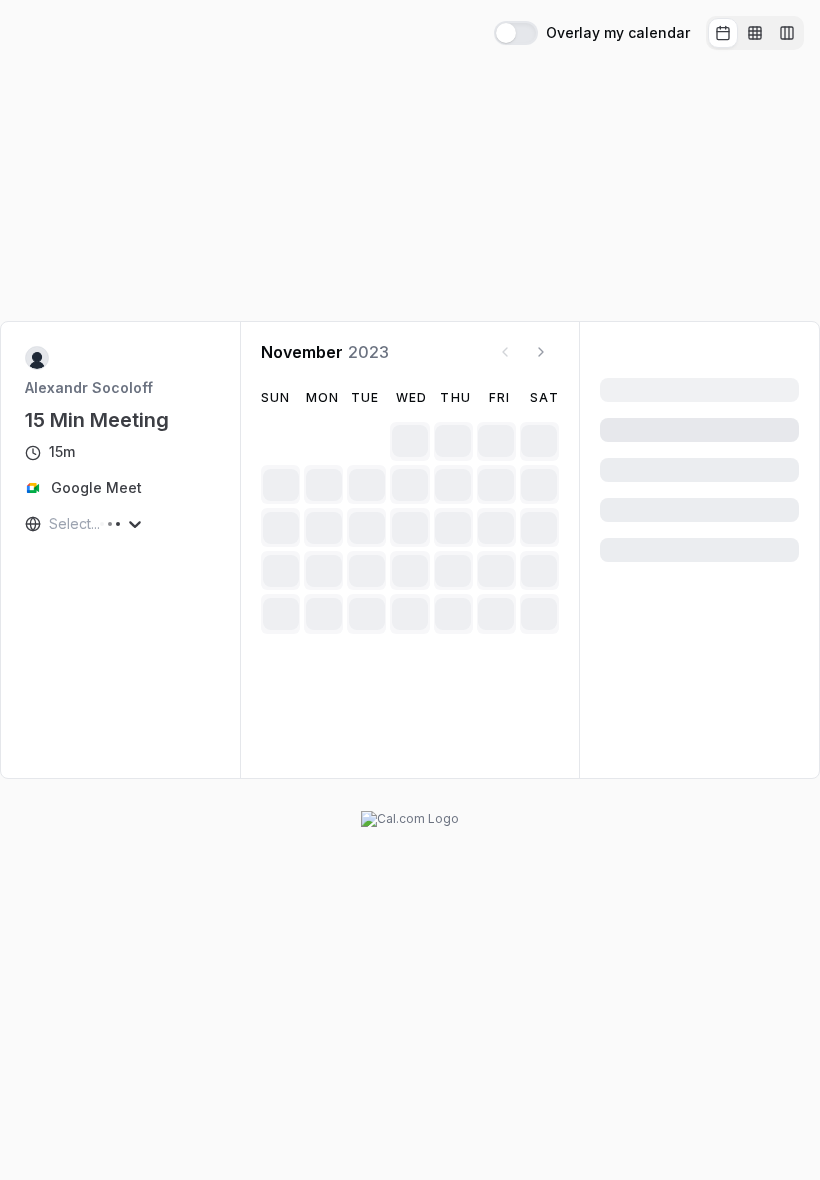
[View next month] (541, 352)
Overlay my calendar (618, 33)
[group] (755, 33)
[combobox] (51, 524)
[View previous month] (505, 352)
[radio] (723, 33)
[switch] (516, 33)
